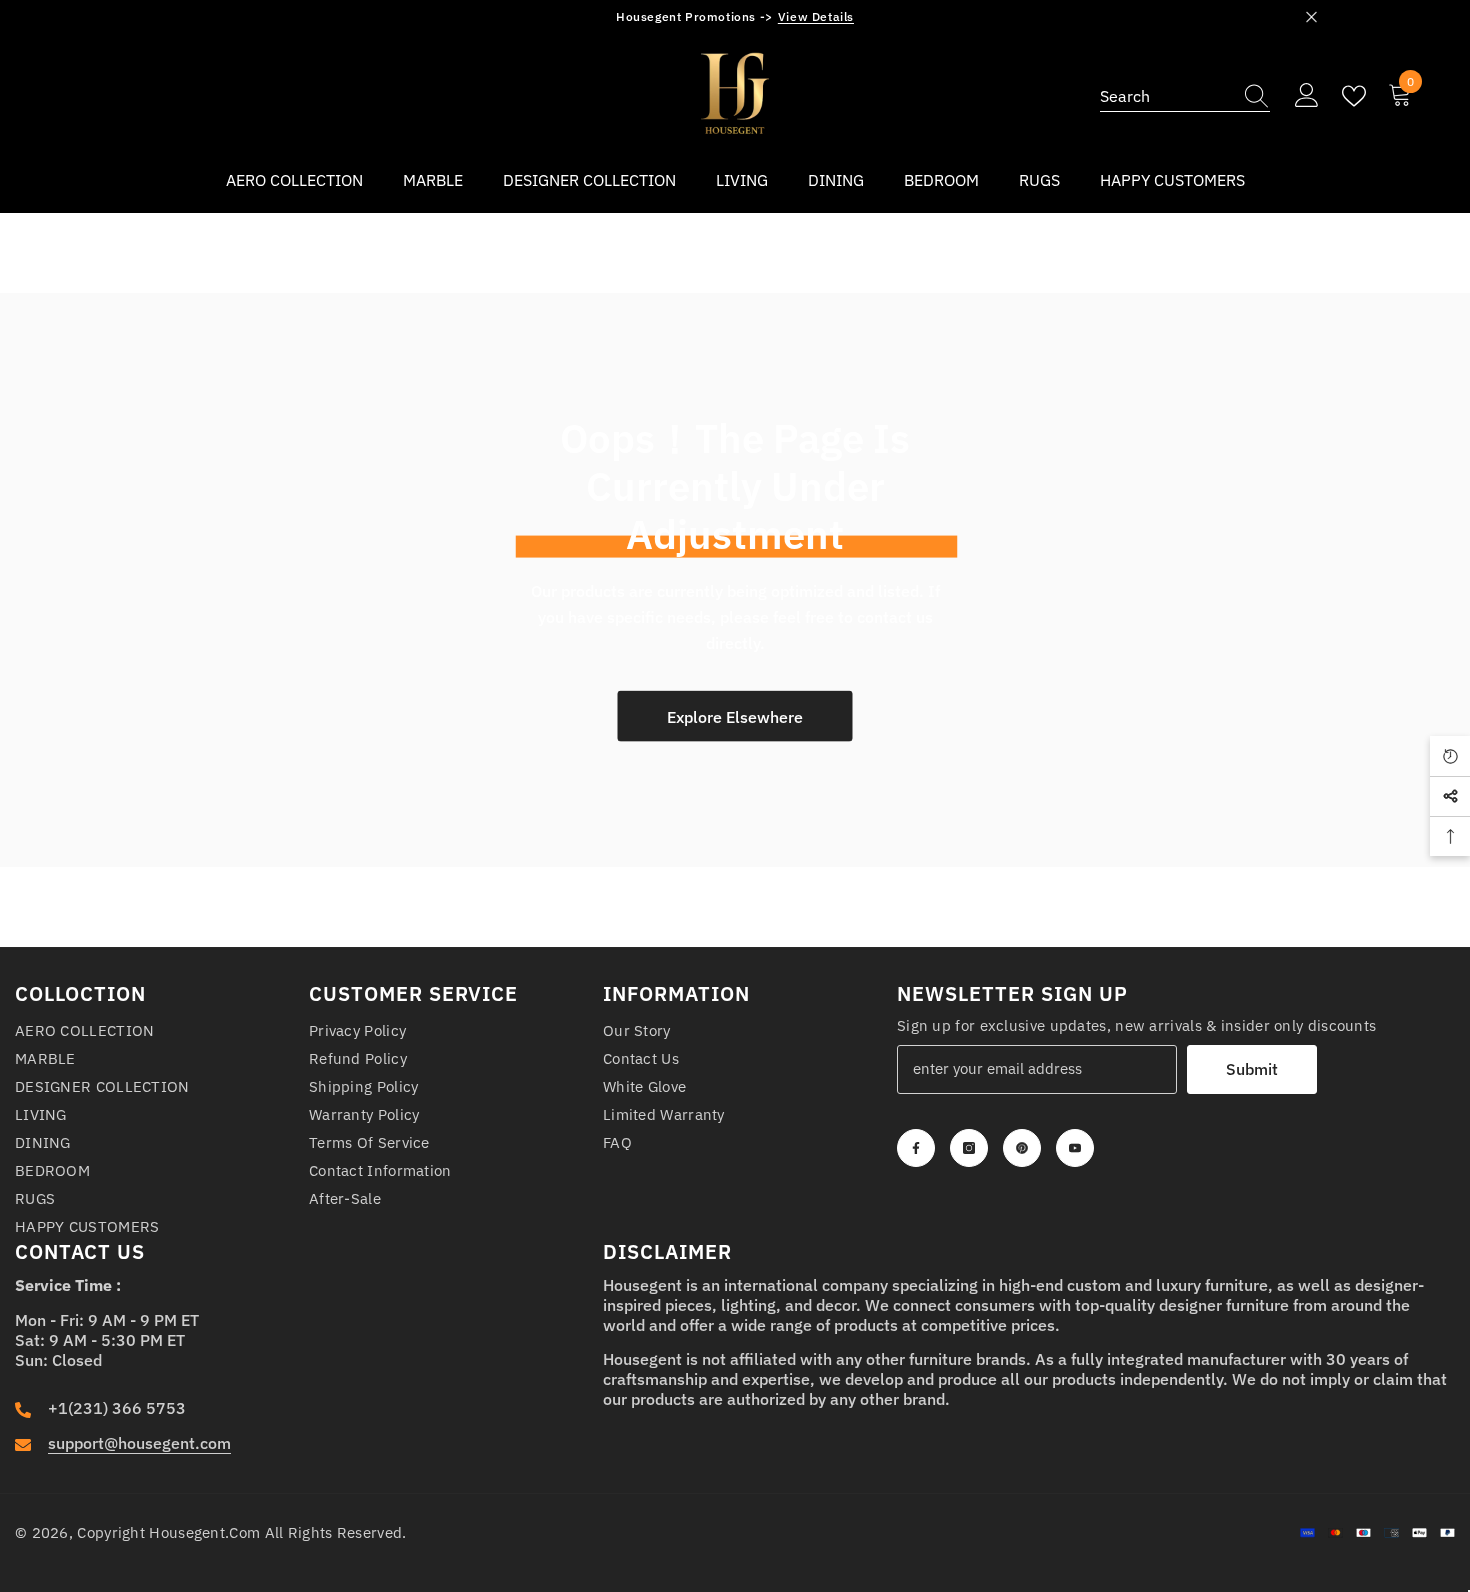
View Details (816, 16)
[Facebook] (916, 1148)
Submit (1252, 1069)
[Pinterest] (1022, 1148)
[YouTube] (1075, 1148)
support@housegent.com (139, 1443)
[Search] (1185, 96)
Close (1311, 17)
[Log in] (1307, 96)
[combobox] (1166, 96)
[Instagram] (969, 1148)
